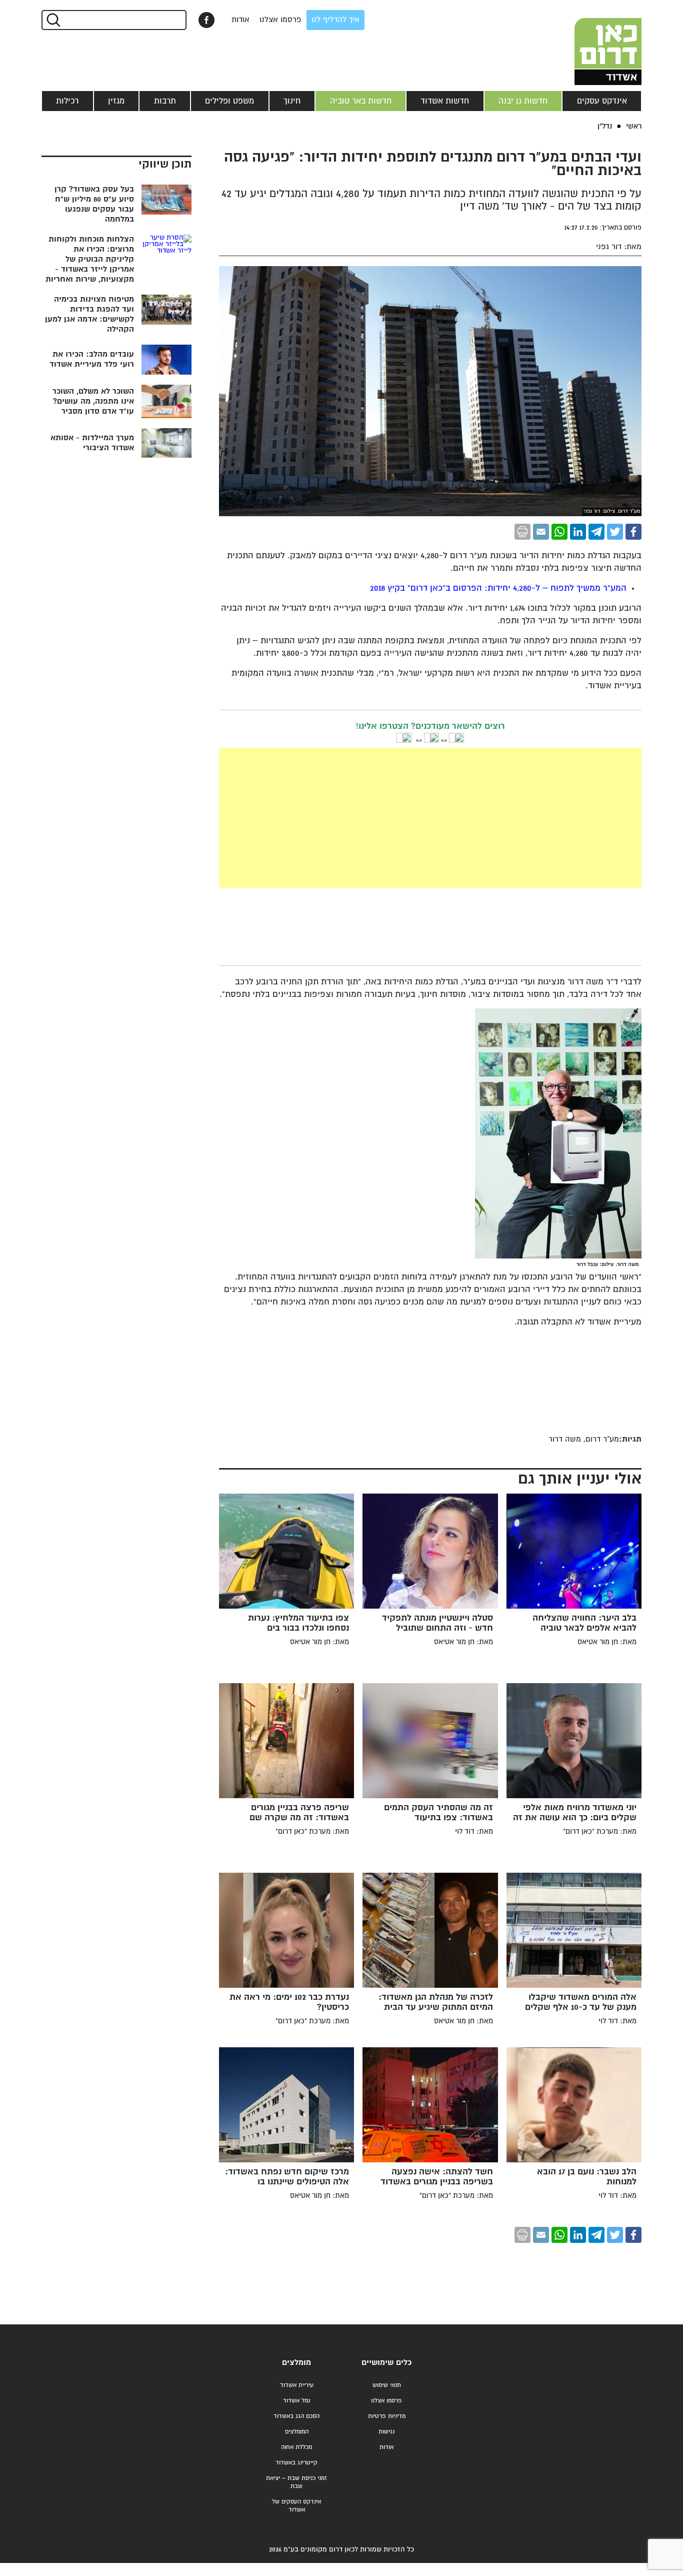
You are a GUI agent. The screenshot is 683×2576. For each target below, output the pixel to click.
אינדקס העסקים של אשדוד (296, 2506)
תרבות (165, 101)
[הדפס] (522, 532)
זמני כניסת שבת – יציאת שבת (296, 2482)
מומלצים (296, 2363)
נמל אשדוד (296, 2401)
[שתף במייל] (541, 532)
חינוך (292, 101)
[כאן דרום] (591, 43)
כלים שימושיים (386, 2363)
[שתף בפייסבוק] (206, 20)
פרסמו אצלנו (280, 20)
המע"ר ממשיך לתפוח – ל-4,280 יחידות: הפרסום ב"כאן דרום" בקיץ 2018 (498, 588)
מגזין (116, 101)
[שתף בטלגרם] (596, 532)
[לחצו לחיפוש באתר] (53, 20)
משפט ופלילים (229, 101)
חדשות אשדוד (445, 101)
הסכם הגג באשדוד (296, 2416)
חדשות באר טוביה (361, 101)
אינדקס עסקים (602, 101)
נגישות (386, 2432)
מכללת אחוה (296, 2447)
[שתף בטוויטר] (615, 532)
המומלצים (297, 2432)
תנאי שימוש (387, 2385)
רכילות (67, 101)
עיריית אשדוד (297, 2385)
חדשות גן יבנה (523, 101)
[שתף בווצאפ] (559, 532)
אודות (240, 20)
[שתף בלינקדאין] (578, 532)
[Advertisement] (430, 818)
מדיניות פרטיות (387, 2416)
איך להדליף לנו (335, 20)
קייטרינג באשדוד (296, 2463)
